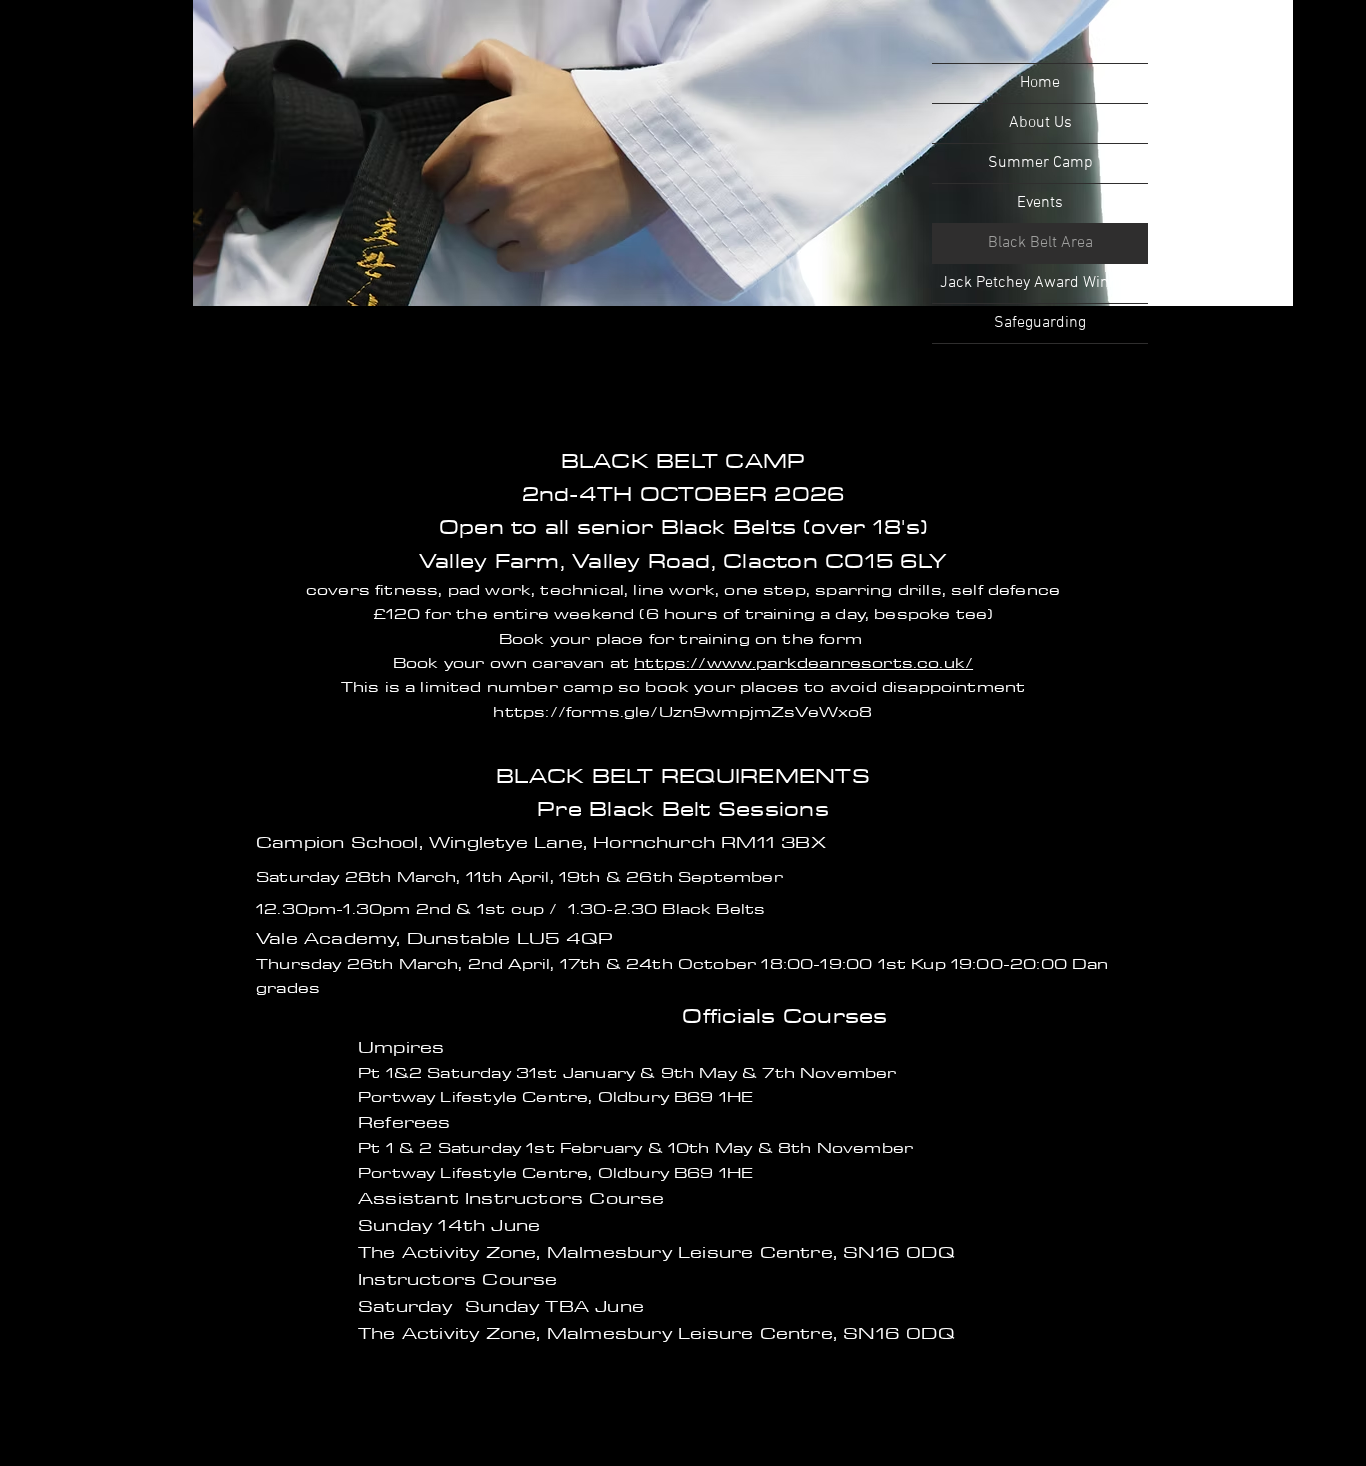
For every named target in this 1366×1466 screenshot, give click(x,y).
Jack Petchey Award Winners (1040, 283)
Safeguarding (1040, 323)
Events (1040, 203)
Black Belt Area (1040, 243)
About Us (1040, 123)
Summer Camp (1040, 163)
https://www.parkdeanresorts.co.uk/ (803, 662)
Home (1040, 83)
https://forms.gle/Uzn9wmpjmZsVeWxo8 (682, 711)
